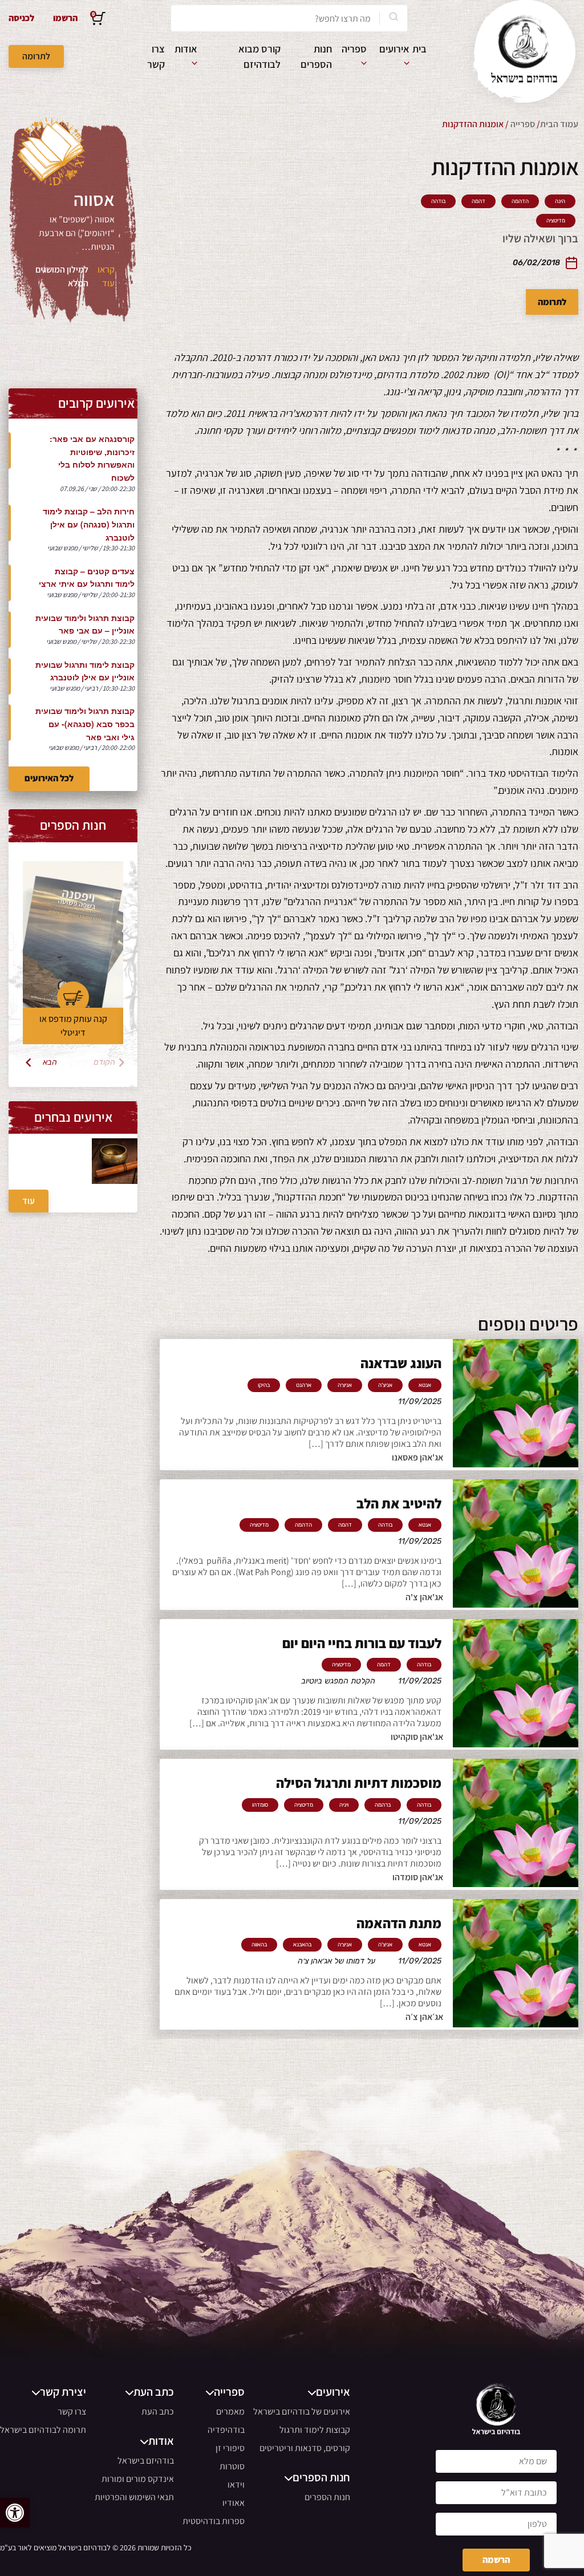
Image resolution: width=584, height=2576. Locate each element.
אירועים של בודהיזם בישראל (302, 2411)
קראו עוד (106, 276)
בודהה (438, 201)
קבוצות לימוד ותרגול (315, 2430)
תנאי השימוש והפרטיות (134, 2497)
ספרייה (523, 124)
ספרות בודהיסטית (214, 2521)
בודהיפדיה (226, 2430)
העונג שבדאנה (401, 1363)
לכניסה (21, 18)
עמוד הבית (559, 124)
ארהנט (304, 1385)
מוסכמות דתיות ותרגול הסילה (359, 1783)
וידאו (236, 2484)
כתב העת (158, 2411)
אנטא (425, 1385)
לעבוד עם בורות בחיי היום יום (362, 1643)
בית (419, 49)
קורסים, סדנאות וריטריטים (305, 2448)
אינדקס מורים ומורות (138, 2479)
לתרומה (36, 56)
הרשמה (496, 2560)
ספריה (354, 49)
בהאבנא (302, 1945)
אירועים (394, 49)
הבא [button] (50, 1062)
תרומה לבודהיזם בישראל (43, 2430)
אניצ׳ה (345, 1385)
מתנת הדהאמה (399, 1923)
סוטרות (232, 2466)
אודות (186, 49)
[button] (15, 2513)
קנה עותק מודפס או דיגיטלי (73, 1026)
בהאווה (259, 1945)
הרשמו (65, 18)
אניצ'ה (385, 1385)
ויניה (344, 1805)
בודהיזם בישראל (146, 2461)
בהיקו (264, 1385)
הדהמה (520, 201)
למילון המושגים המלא (62, 276)
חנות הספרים (327, 2497)
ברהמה (383, 1805)
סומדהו (260, 1805)
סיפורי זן (230, 2448)
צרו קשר (72, 2411)
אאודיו (234, 2503)
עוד (29, 1201)
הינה (560, 201)
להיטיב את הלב (399, 1503)
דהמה (478, 201)
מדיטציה (556, 221)
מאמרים (230, 2411)
